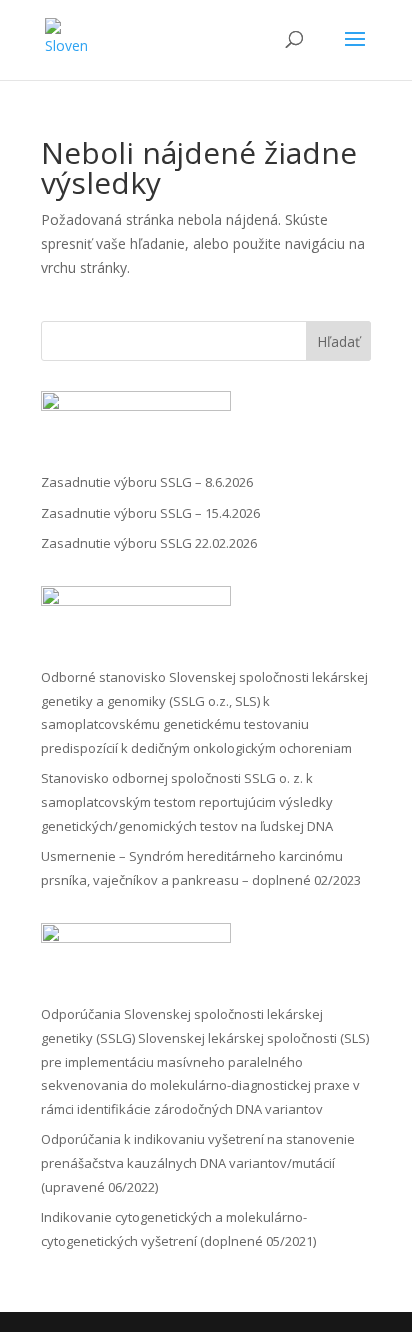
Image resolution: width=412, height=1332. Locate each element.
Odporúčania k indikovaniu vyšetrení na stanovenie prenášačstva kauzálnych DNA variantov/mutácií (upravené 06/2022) (198, 1163)
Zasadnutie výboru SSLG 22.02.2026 (149, 543)
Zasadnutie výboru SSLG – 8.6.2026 (147, 482)
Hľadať (338, 341)
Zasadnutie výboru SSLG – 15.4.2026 (150, 513)
